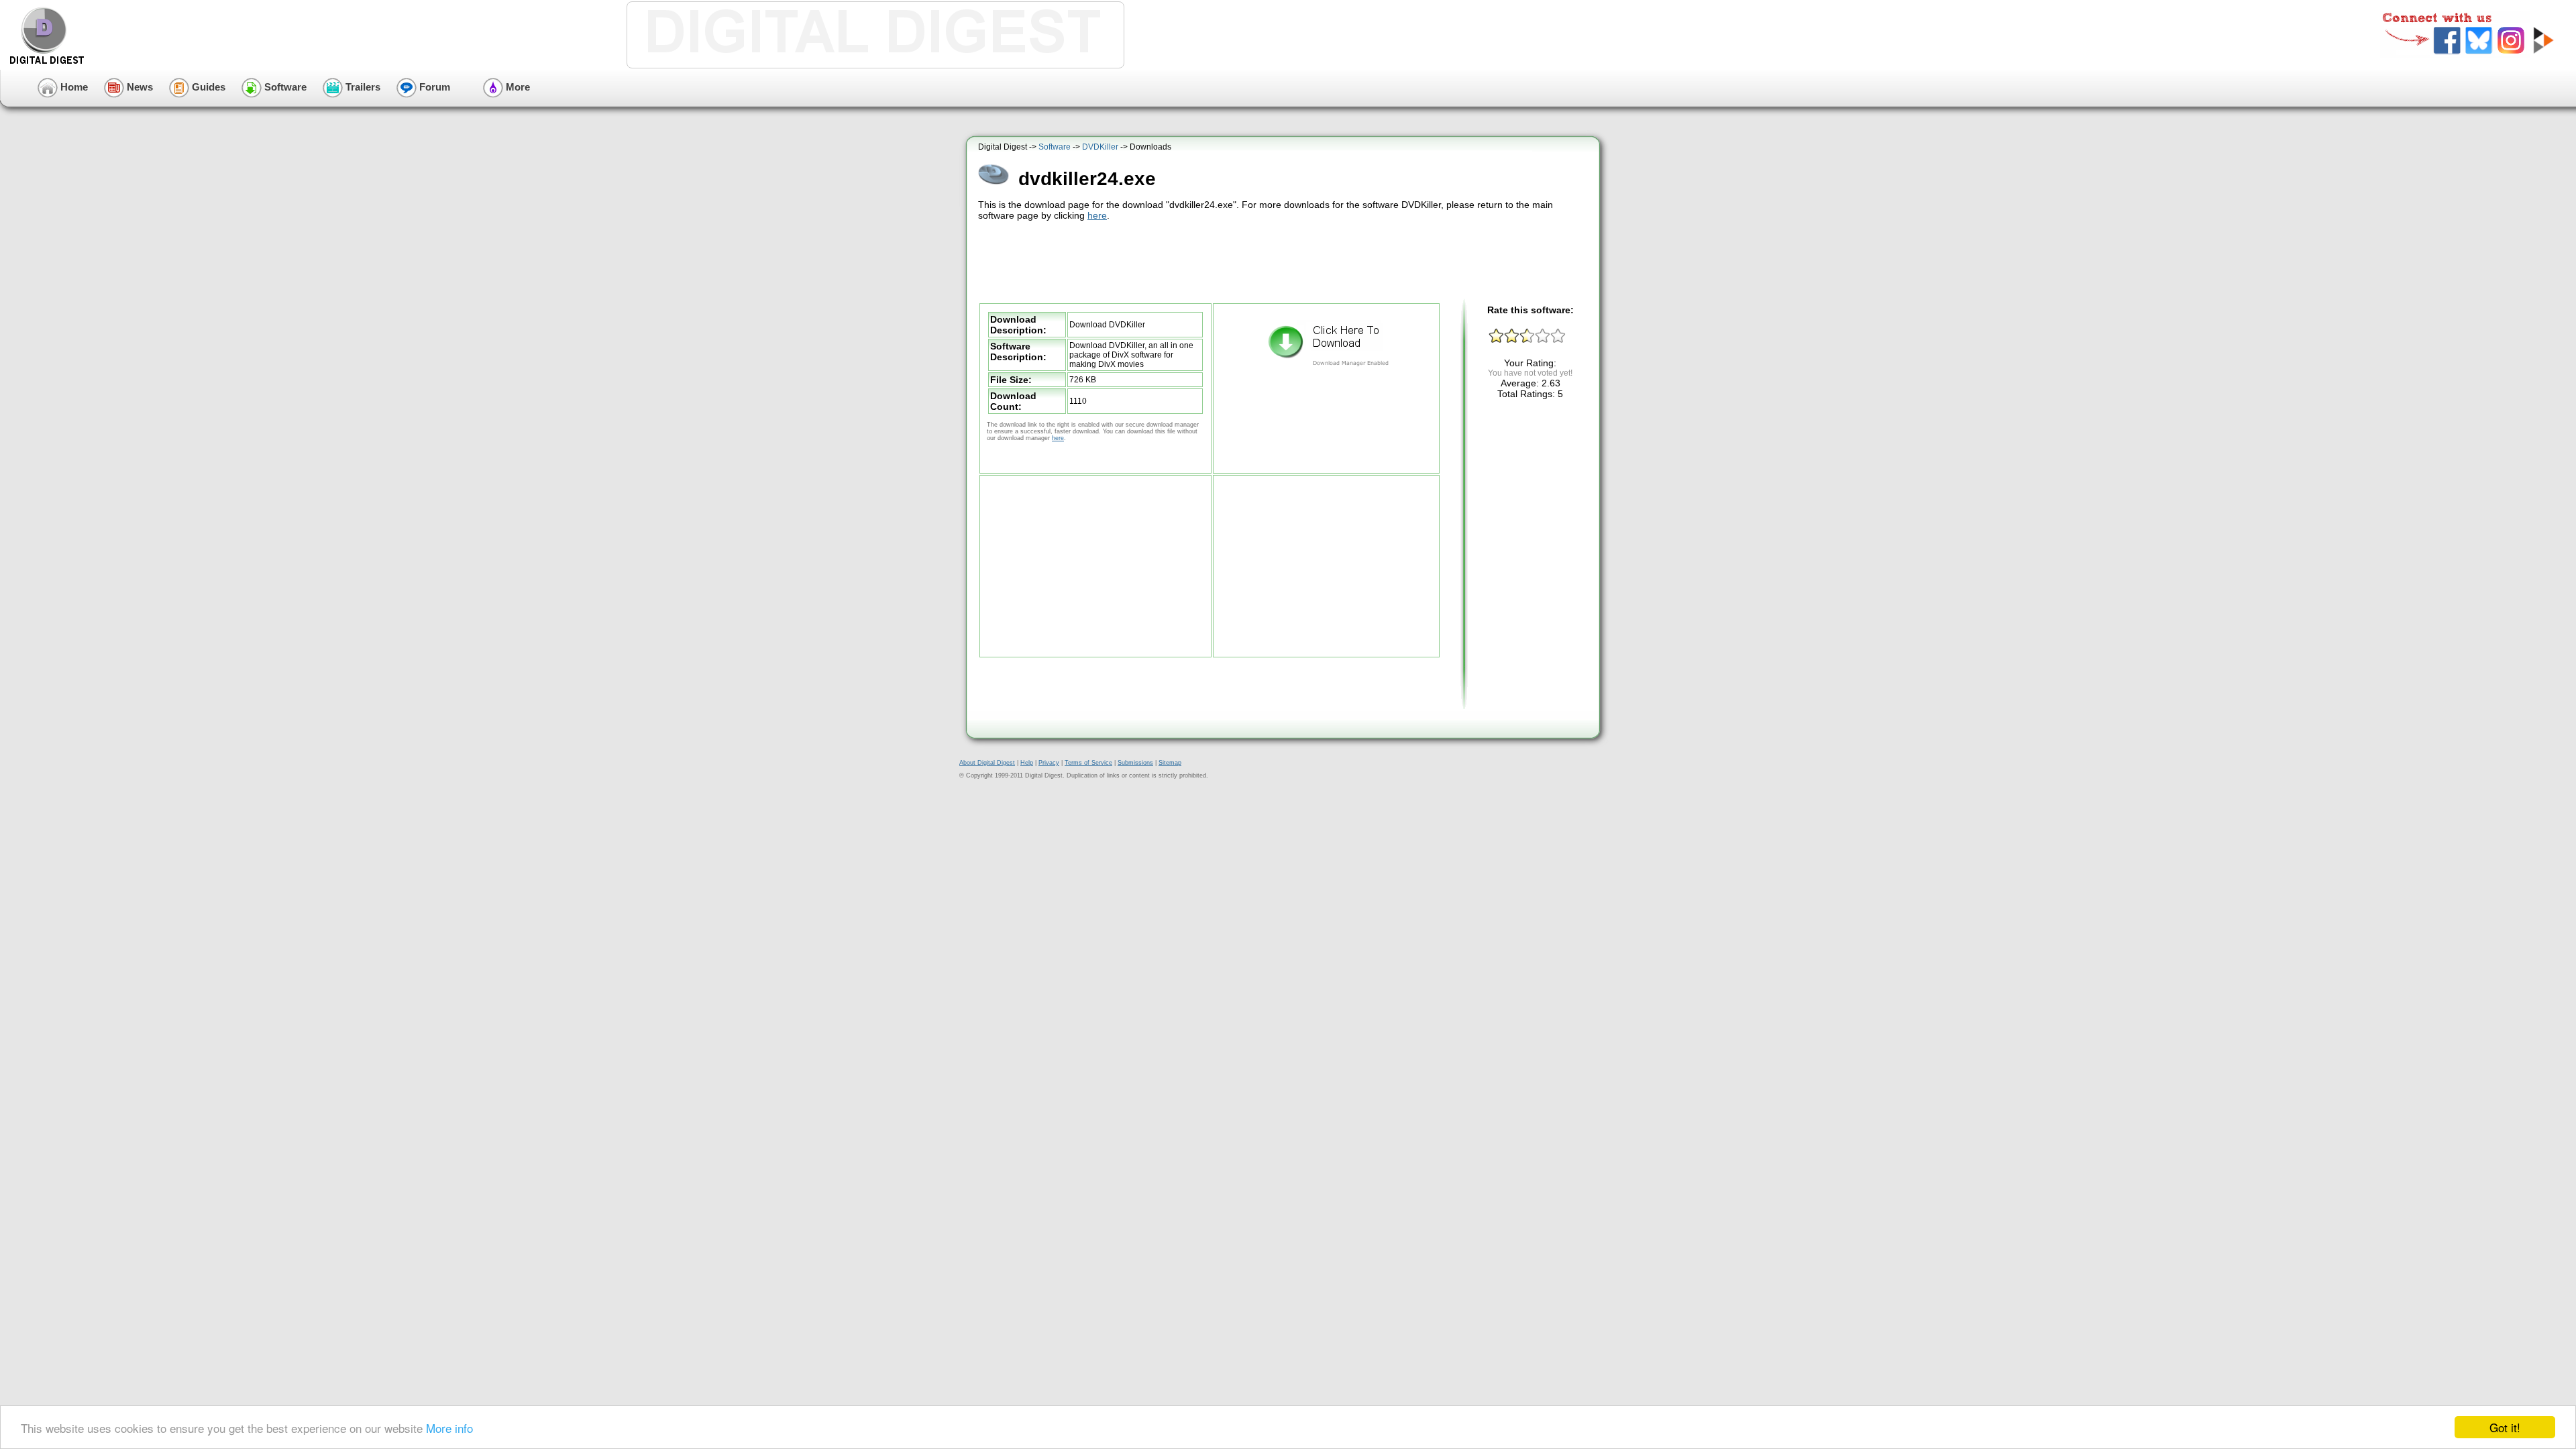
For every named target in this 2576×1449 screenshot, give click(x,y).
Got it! (2505, 1427)
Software (284, 87)
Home (73, 87)
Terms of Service (1088, 763)
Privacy (1049, 763)
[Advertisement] (1285, 260)
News (139, 87)
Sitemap (1170, 763)
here (1097, 215)
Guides (207, 87)
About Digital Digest (987, 763)
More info (449, 1428)
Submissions (1135, 763)
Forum (433, 87)
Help (1027, 763)
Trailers (362, 87)
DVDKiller (1100, 147)
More (517, 87)
